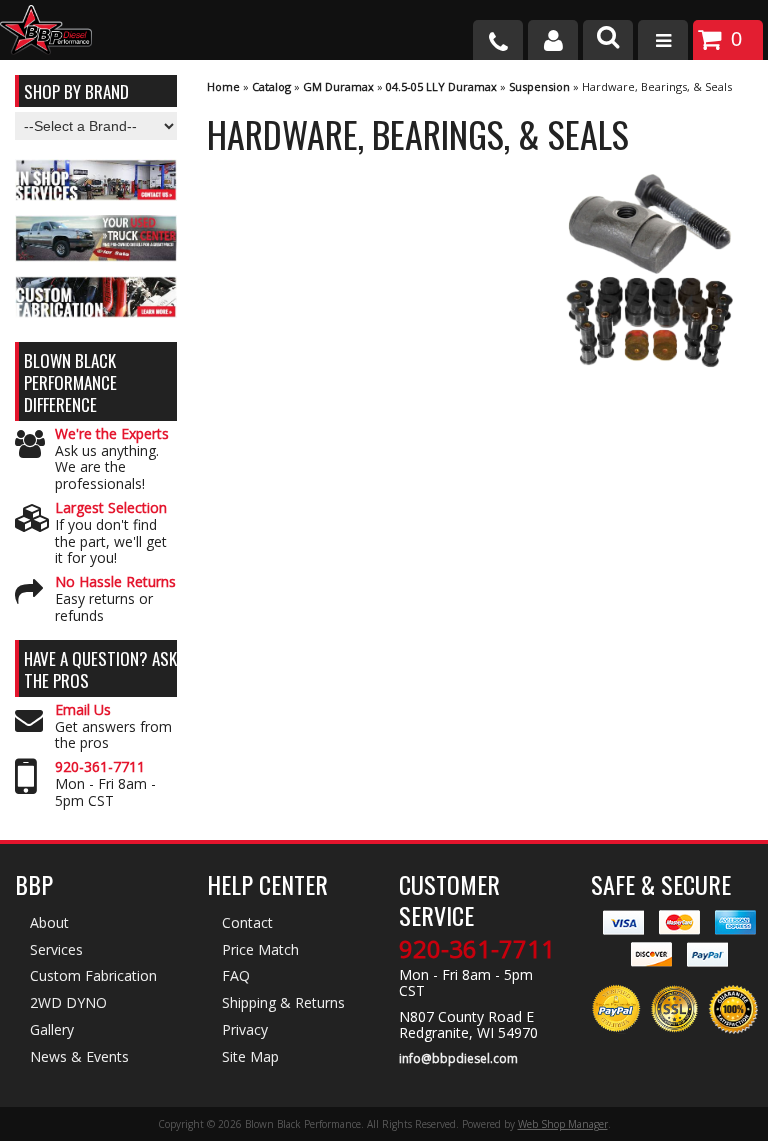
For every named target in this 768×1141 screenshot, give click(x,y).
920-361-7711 (100, 767)
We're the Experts (112, 434)
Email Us (83, 710)
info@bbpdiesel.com (458, 1059)
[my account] (553, 40)
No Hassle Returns (115, 582)
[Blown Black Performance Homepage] (46, 32)
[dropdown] (663, 40)
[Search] (608, 40)
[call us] (498, 40)
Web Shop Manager (563, 1124)
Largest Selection (111, 508)
